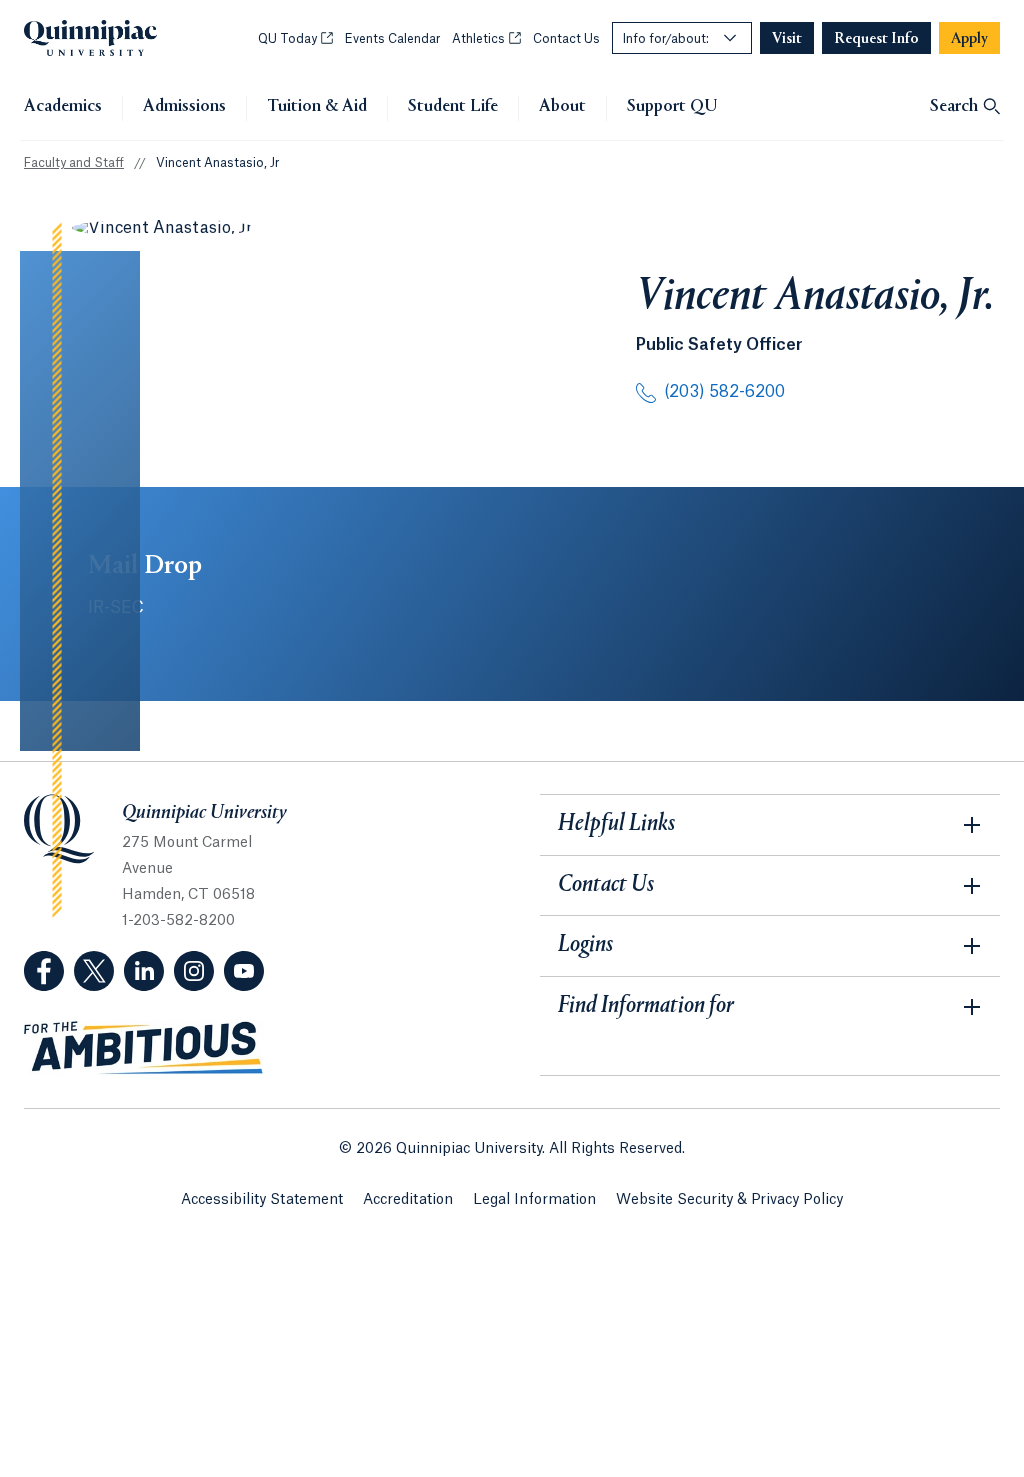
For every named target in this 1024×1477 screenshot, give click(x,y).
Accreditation (408, 1200)
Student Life (453, 107)
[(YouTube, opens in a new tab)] (244, 971)
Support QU (672, 107)
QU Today (295, 39)
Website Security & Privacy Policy (729, 1200)
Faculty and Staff (74, 163)
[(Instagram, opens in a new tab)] (194, 971)
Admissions (184, 107)
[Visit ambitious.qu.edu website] (144, 1048)
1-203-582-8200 (178, 921)
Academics (63, 107)
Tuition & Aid (317, 107)
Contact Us (566, 39)
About (562, 107)
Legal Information (534, 1200)
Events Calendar (392, 39)
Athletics (486, 39)
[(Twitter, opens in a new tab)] (94, 971)
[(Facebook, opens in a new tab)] (44, 971)
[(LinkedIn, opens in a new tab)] (144, 971)
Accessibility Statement (262, 1200)
